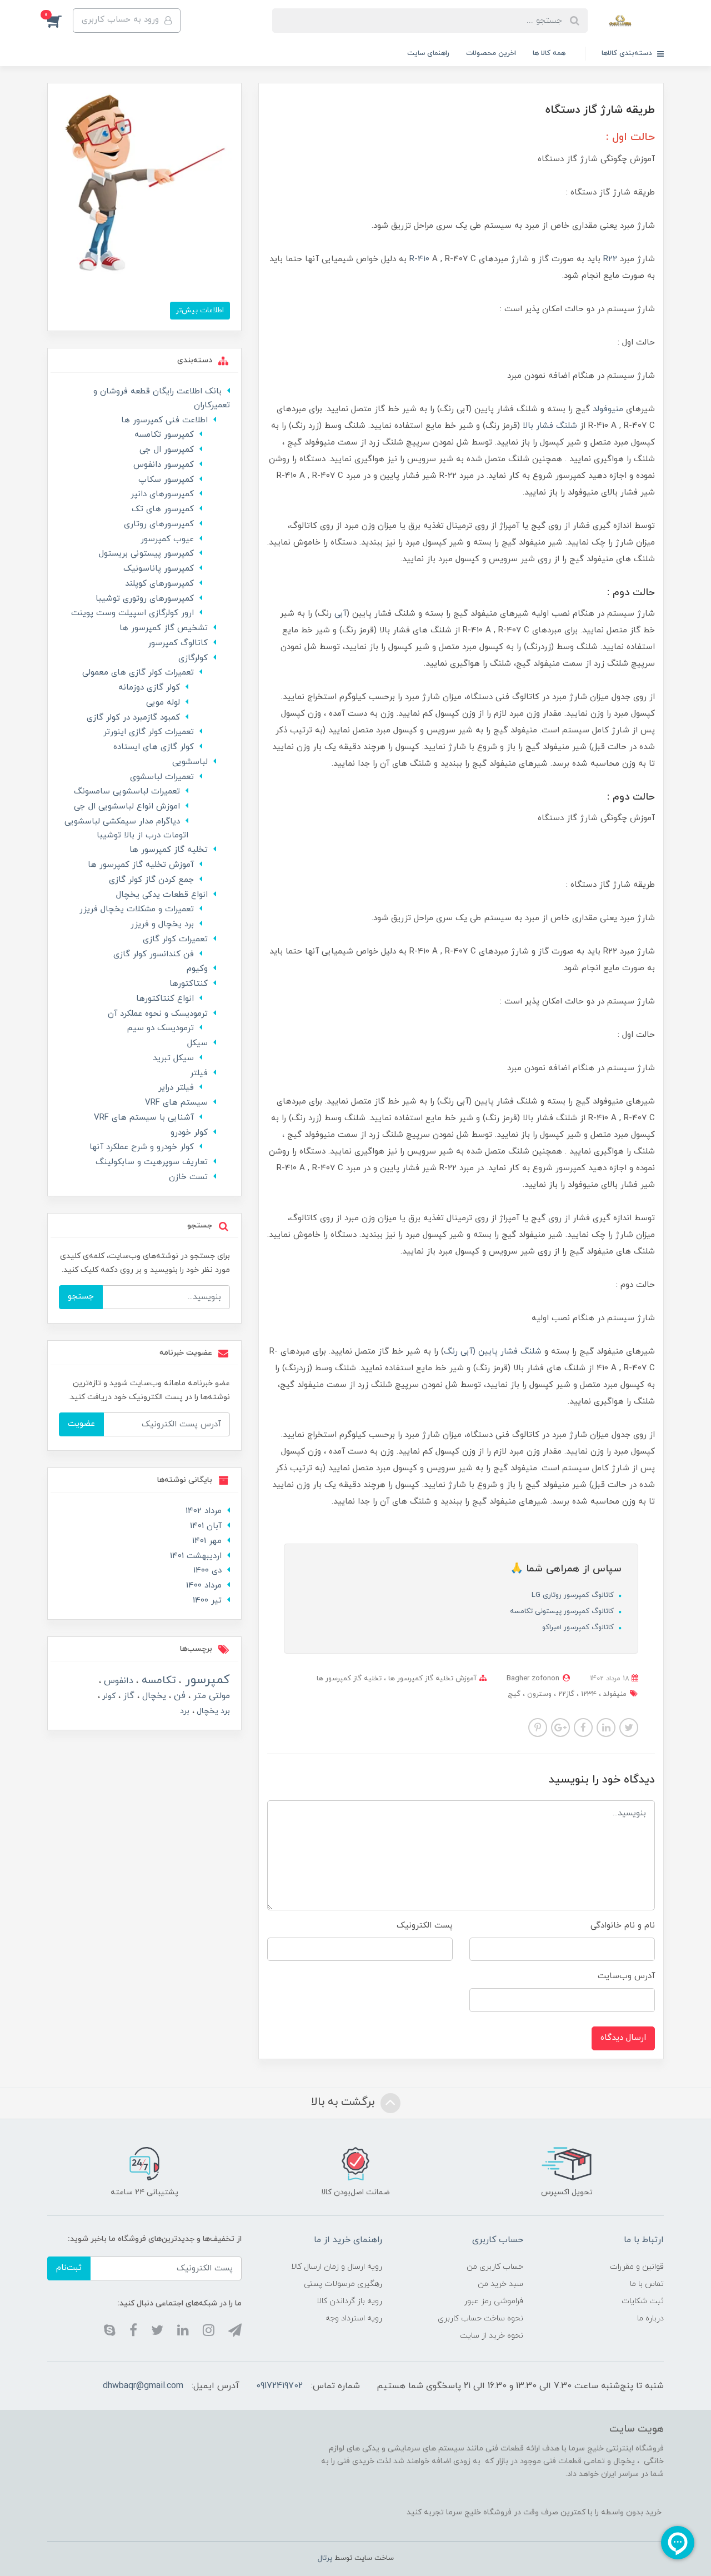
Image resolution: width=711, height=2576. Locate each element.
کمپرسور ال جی (167, 450)
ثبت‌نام (69, 2268)
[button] (60, 21)
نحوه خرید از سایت (492, 2336)
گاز (127, 1696)
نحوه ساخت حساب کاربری (480, 2318)
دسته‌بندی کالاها (628, 53)
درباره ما (650, 2318)
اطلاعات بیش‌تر (200, 310)
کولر (108, 1696)
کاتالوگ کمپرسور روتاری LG (574, 1595)
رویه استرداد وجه (354, 2318)
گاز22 (565, 1694)
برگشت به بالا (344, 2102)
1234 (588, 1694)
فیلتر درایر (176, 1088)
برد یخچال (212, 1711)
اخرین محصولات (491, 53)
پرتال (325, 2558)
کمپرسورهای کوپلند (159, 584)
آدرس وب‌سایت (626, 1976)
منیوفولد (608, 409)
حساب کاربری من (495, 2267)
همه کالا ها (549, 53)
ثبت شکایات (643, 2301)
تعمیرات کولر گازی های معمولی (138, 673)
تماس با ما (647, 2284)
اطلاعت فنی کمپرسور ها (164, 420)
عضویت (81, 1424)
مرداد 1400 (204, 1586)
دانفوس (117, 1681)
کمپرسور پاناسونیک (159, 569)
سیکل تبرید (173, 1058)
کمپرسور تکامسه (164, 435)
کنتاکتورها (189, 984)
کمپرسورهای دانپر (162, 494)
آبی (341, 614)
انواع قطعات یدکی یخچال (162, 895)
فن (178, 1696)
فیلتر (199, 1073)
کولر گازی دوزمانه (149, 688)
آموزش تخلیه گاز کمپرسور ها (431, 1679)
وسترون (538, 1694)
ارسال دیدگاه (623, 2038)
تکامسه (157, 1681)
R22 (610, 259)
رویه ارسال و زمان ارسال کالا (337, 2267)
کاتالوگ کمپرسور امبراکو (579, 1628)
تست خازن (188, 1177)
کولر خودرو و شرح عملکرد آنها (142, 1147)
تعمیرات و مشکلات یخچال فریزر (137, 909)
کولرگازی (193, 658)
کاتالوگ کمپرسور (178, 643)
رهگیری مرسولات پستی (343, 2284)
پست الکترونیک (425, 1926)
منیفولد (614, 1694)
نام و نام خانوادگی (623, 1926)
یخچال (153, 1696)
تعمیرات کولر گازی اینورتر (149, 732)
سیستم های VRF (176, 1103)
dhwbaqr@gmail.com (143, 2386)
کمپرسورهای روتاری (159, 524)
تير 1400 (207, 1601)
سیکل (197, 1043)
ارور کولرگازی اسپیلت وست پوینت (132, 613)
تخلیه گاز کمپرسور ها (349, 1679)
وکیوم (197, 969)
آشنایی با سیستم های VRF (144, 1118)
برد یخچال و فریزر (162, 924)
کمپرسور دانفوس (164, 465)
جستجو (81, 1297)
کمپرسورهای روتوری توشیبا (145, 599)
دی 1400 (207, 1571)
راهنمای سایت (428, 53)
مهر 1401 (207, 1541)
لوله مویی (163, 703)
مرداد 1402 (204, 1511)
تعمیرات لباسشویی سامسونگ (127, 792)
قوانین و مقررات (637, 2267)
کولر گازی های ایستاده (154, 747)
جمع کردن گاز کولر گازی (151, 880)
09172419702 (279, 2386)
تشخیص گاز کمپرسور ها (164, 628)
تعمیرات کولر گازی (175, 939)
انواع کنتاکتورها (165, 999)
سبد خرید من (500, 2284)
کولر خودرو (189, 1133)
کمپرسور (206, 1680)
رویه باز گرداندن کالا (349, 2301)
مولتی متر (210, 1696)
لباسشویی (190, 762)
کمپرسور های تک (163, 509)
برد (185, 1711)
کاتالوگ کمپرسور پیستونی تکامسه (563, 1611)
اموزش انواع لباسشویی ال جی (127, 807)
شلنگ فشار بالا (550, 426)
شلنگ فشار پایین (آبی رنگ (493, 1352)
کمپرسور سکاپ (166, 480)
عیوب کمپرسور (167, 539)
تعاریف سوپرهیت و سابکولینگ (152, 1162)
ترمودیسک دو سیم (161, 1028)
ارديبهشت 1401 (196, 1556)
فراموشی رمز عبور (494, 2301)
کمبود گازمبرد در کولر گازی (133, 718)
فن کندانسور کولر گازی (154, 954)
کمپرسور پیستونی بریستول (146, 554)
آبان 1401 (206, 1526)
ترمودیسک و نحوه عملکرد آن (158, 1014)
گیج (514, 1694)
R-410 (419, 259)
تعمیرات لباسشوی (162, 777)
